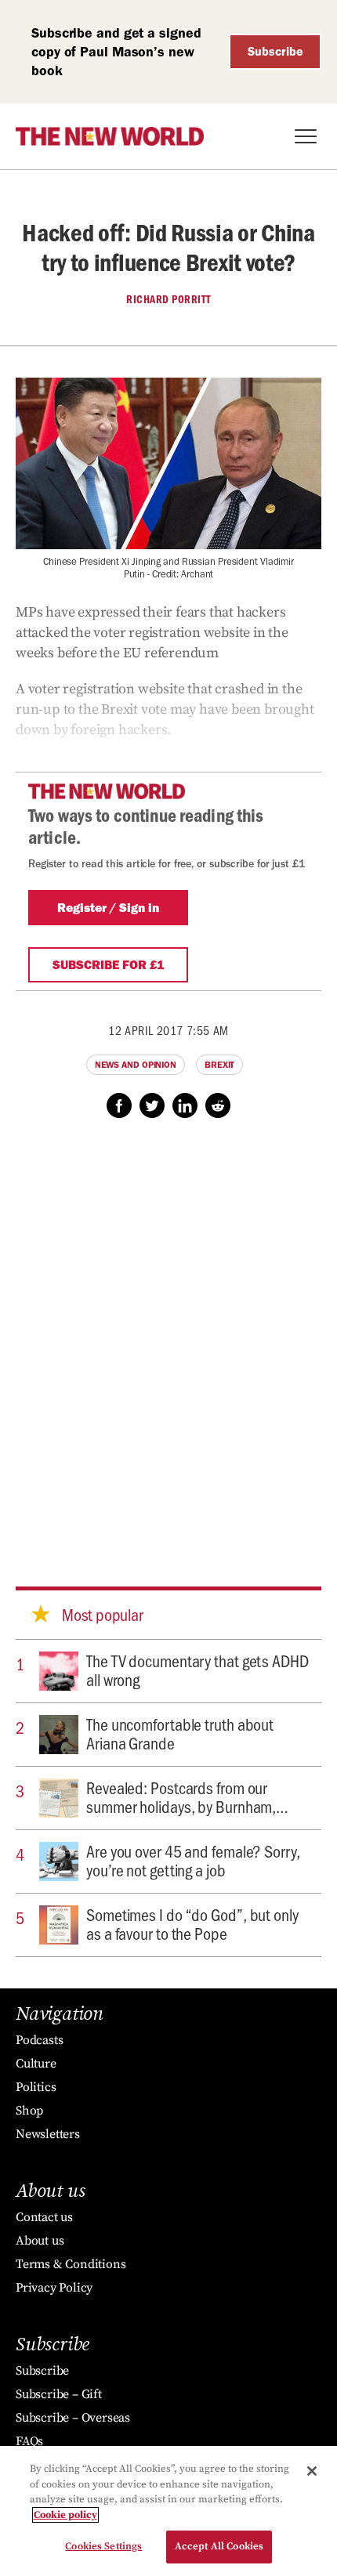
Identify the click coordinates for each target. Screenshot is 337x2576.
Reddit (218, 1105)
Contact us (44, 2217)
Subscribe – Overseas (73, 2418)
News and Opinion (136, 1065)
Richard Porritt (168, 299)
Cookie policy (65, 2515)
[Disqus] (168, 1337)
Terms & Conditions (71, 2264)
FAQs (29, 2441)
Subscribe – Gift (59, 2394)
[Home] (110, 136)
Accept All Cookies (219, 2546)
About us (40, 2241)
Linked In (185, 1105)
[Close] (312, 2471)
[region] (168, 2511)
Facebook (119, 1105)
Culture (36, 2064)
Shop (29, 2111)
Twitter (152, 1105)
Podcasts (39, 2040)
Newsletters (48, 2134)
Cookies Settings (103, 2546)
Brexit (219, 1065)
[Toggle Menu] (306, 136)
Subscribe (275, 51)
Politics (36, 2087)
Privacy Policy (54, 2288)
